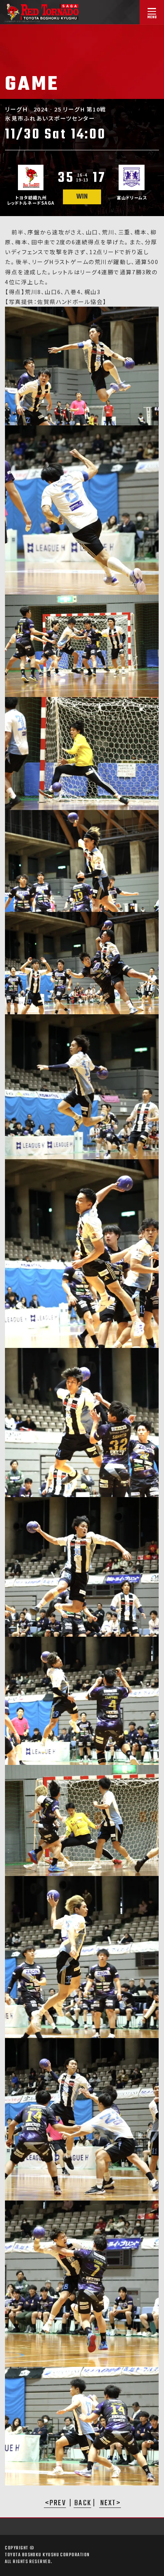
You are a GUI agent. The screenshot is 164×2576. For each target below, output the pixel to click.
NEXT (108, 2504)
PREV (58, 2504)
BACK (83, 2504)
